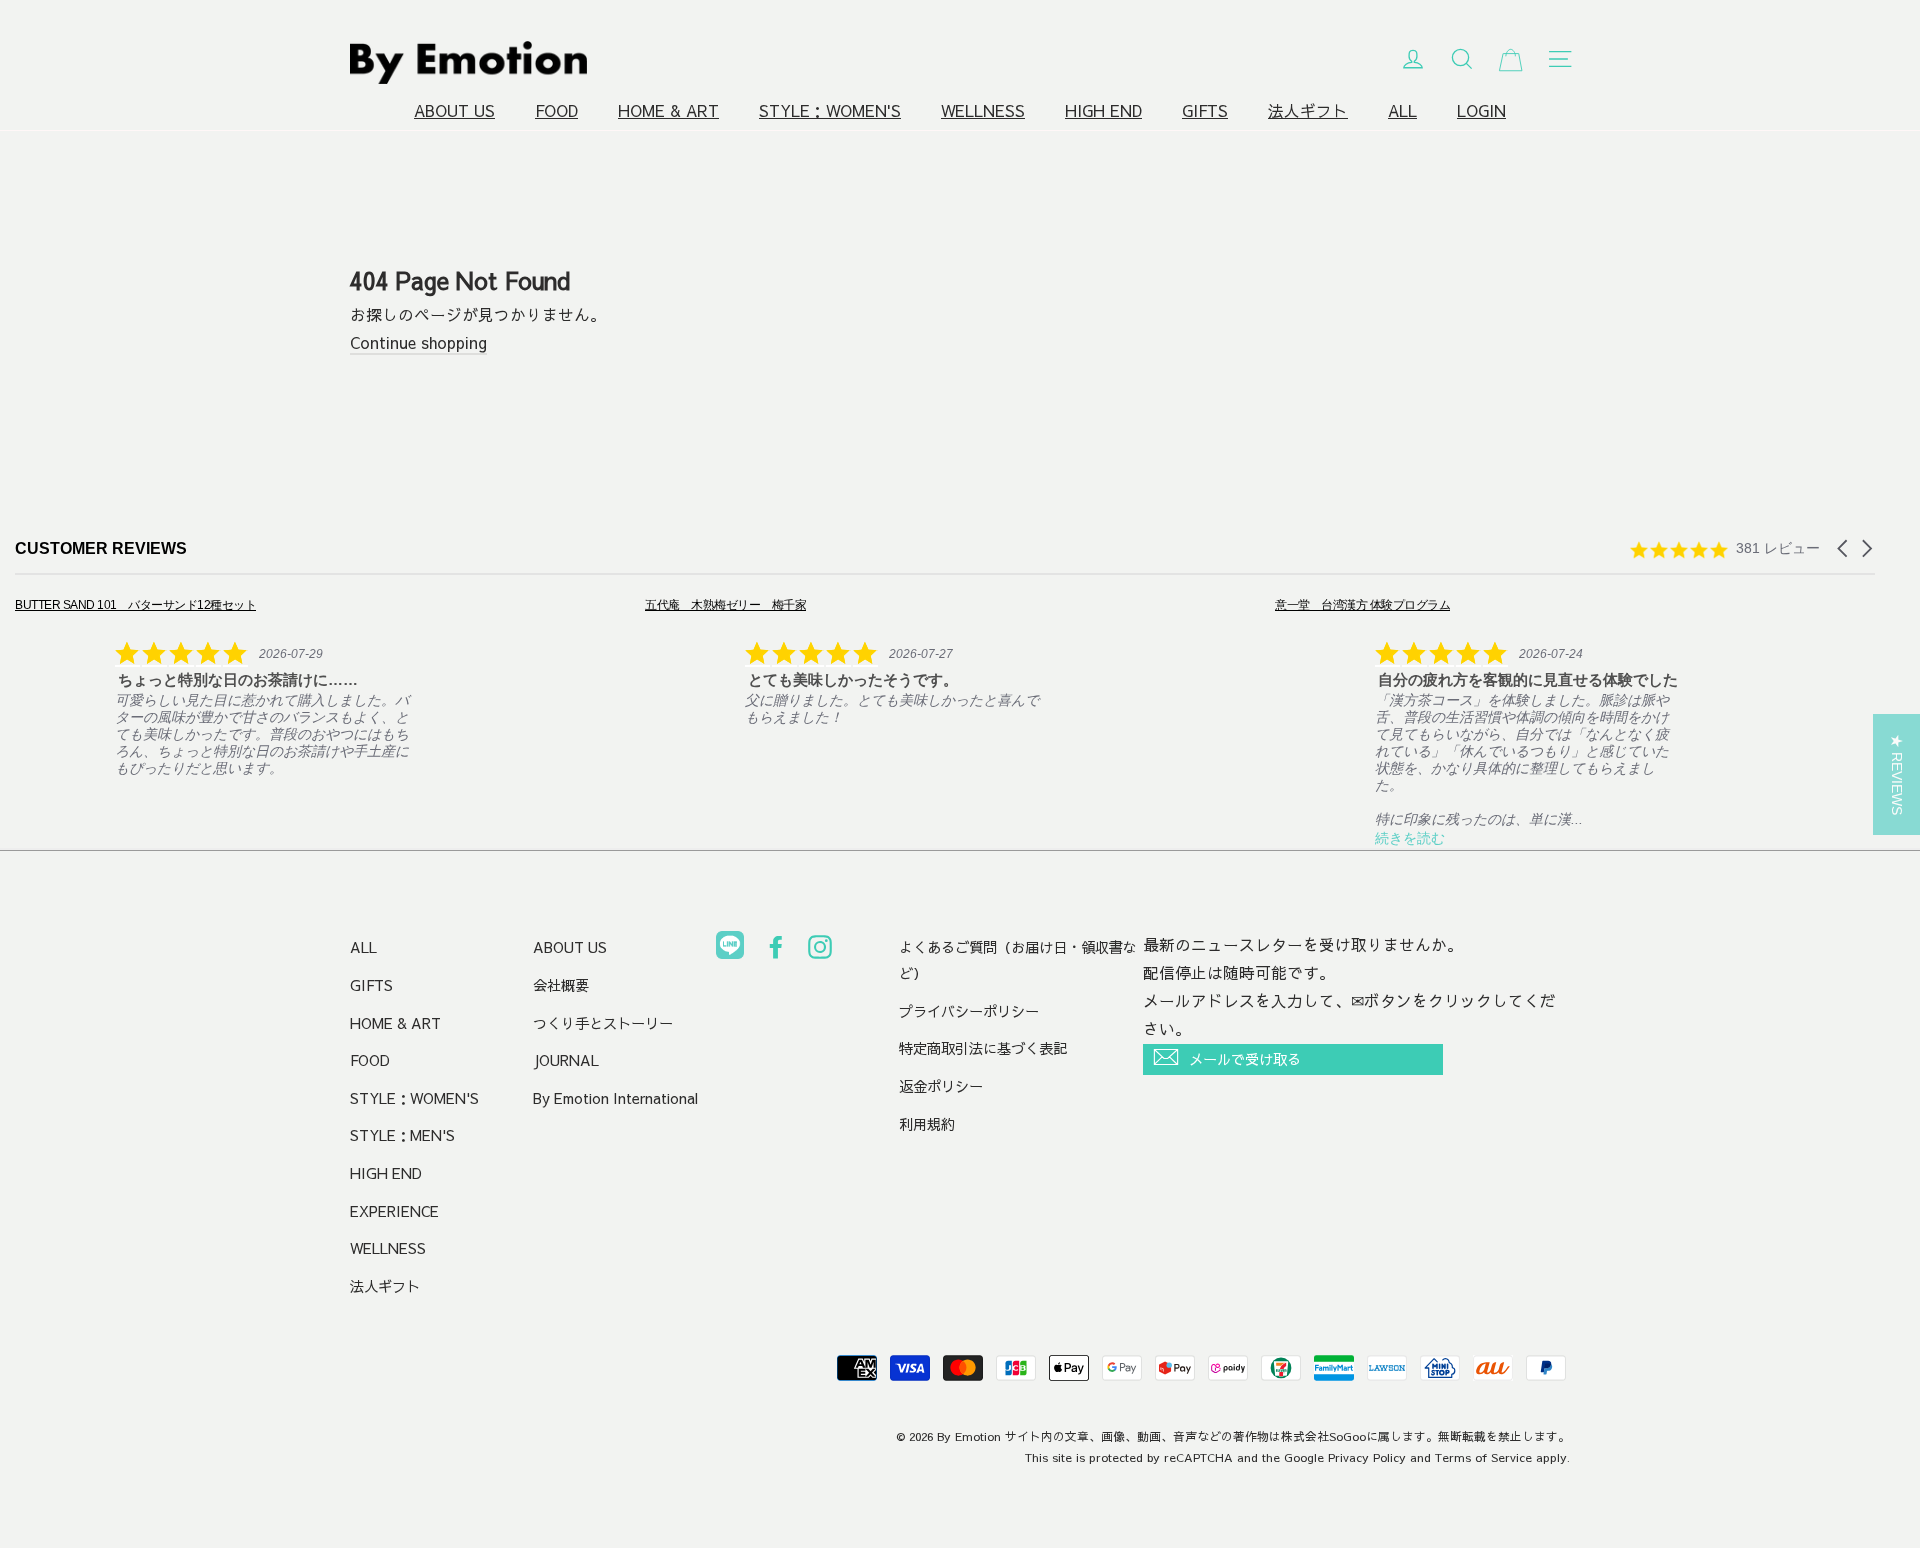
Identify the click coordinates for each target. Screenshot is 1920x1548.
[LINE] (730, 949)
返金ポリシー (941, 1086)
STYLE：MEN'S (402, 1135)
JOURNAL (566, 1060)
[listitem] (216, 686)
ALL (1402, 110)
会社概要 (561, 985)
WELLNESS (983, 110)
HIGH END (1103, 110)
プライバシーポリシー (969, 1011)
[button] (1844, 548)
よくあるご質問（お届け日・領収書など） (1018, 960)
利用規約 (927, 1124)
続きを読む (1410, 838)
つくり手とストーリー (603, 1023)
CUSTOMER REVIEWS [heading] (101, 548)
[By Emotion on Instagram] (820, 951)
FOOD (556, 110)
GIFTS (1205, 110)
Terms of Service (1483, 1457)
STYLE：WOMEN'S (830, 110)
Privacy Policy (1367, 1457)
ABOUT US (454, 110)
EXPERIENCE (394, 1211)
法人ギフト (1308, 110)
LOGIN (1481, 110)
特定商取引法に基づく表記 (983, 1048)
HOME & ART (668, 110)
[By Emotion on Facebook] (776, 951)
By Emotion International (615, 1098)
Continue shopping (418, 342)
